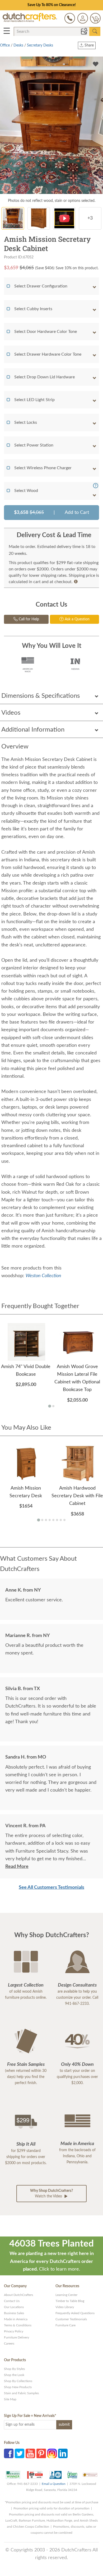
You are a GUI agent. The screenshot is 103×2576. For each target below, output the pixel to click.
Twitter (20, 2453)
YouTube (30, 2453)
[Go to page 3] (46, 1520)
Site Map (10, 2399)
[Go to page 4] (50, 1520)
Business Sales (14, 2313)
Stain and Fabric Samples (21, 2393)
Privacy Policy (14, 2331)
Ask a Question (77, 619)
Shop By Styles (14, 2369)
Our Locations (14, 2307)
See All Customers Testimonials (51, 1887)
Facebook (9, 2453)
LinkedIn (63, 2453)
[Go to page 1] (50, 1406)
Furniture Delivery (17, 2337)
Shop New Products (18, 2387)
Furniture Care (65, 2325)
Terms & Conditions (18, 2325)
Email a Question (54, 2484)
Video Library (65, 2307)
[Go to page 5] (53, 1520)
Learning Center (66, 2295)
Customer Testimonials (71, 2319)
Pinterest (41, 2453)
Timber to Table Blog (70, 2301)
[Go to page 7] (61, 1520)
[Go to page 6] (57, 1520)
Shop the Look (14, 2375)
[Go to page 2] (53, 1406)
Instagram (52, 2453)
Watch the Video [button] (51, 2194)
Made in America (16, 2319)
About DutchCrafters (18, 2295)
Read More (17, 1867)
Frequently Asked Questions (75, 2313)
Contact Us (12, 2301)
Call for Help (28, 619)
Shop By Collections (18, 2381)
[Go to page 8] (64, 1520)
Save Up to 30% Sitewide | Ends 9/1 (52, 5)
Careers (9, 2343)
